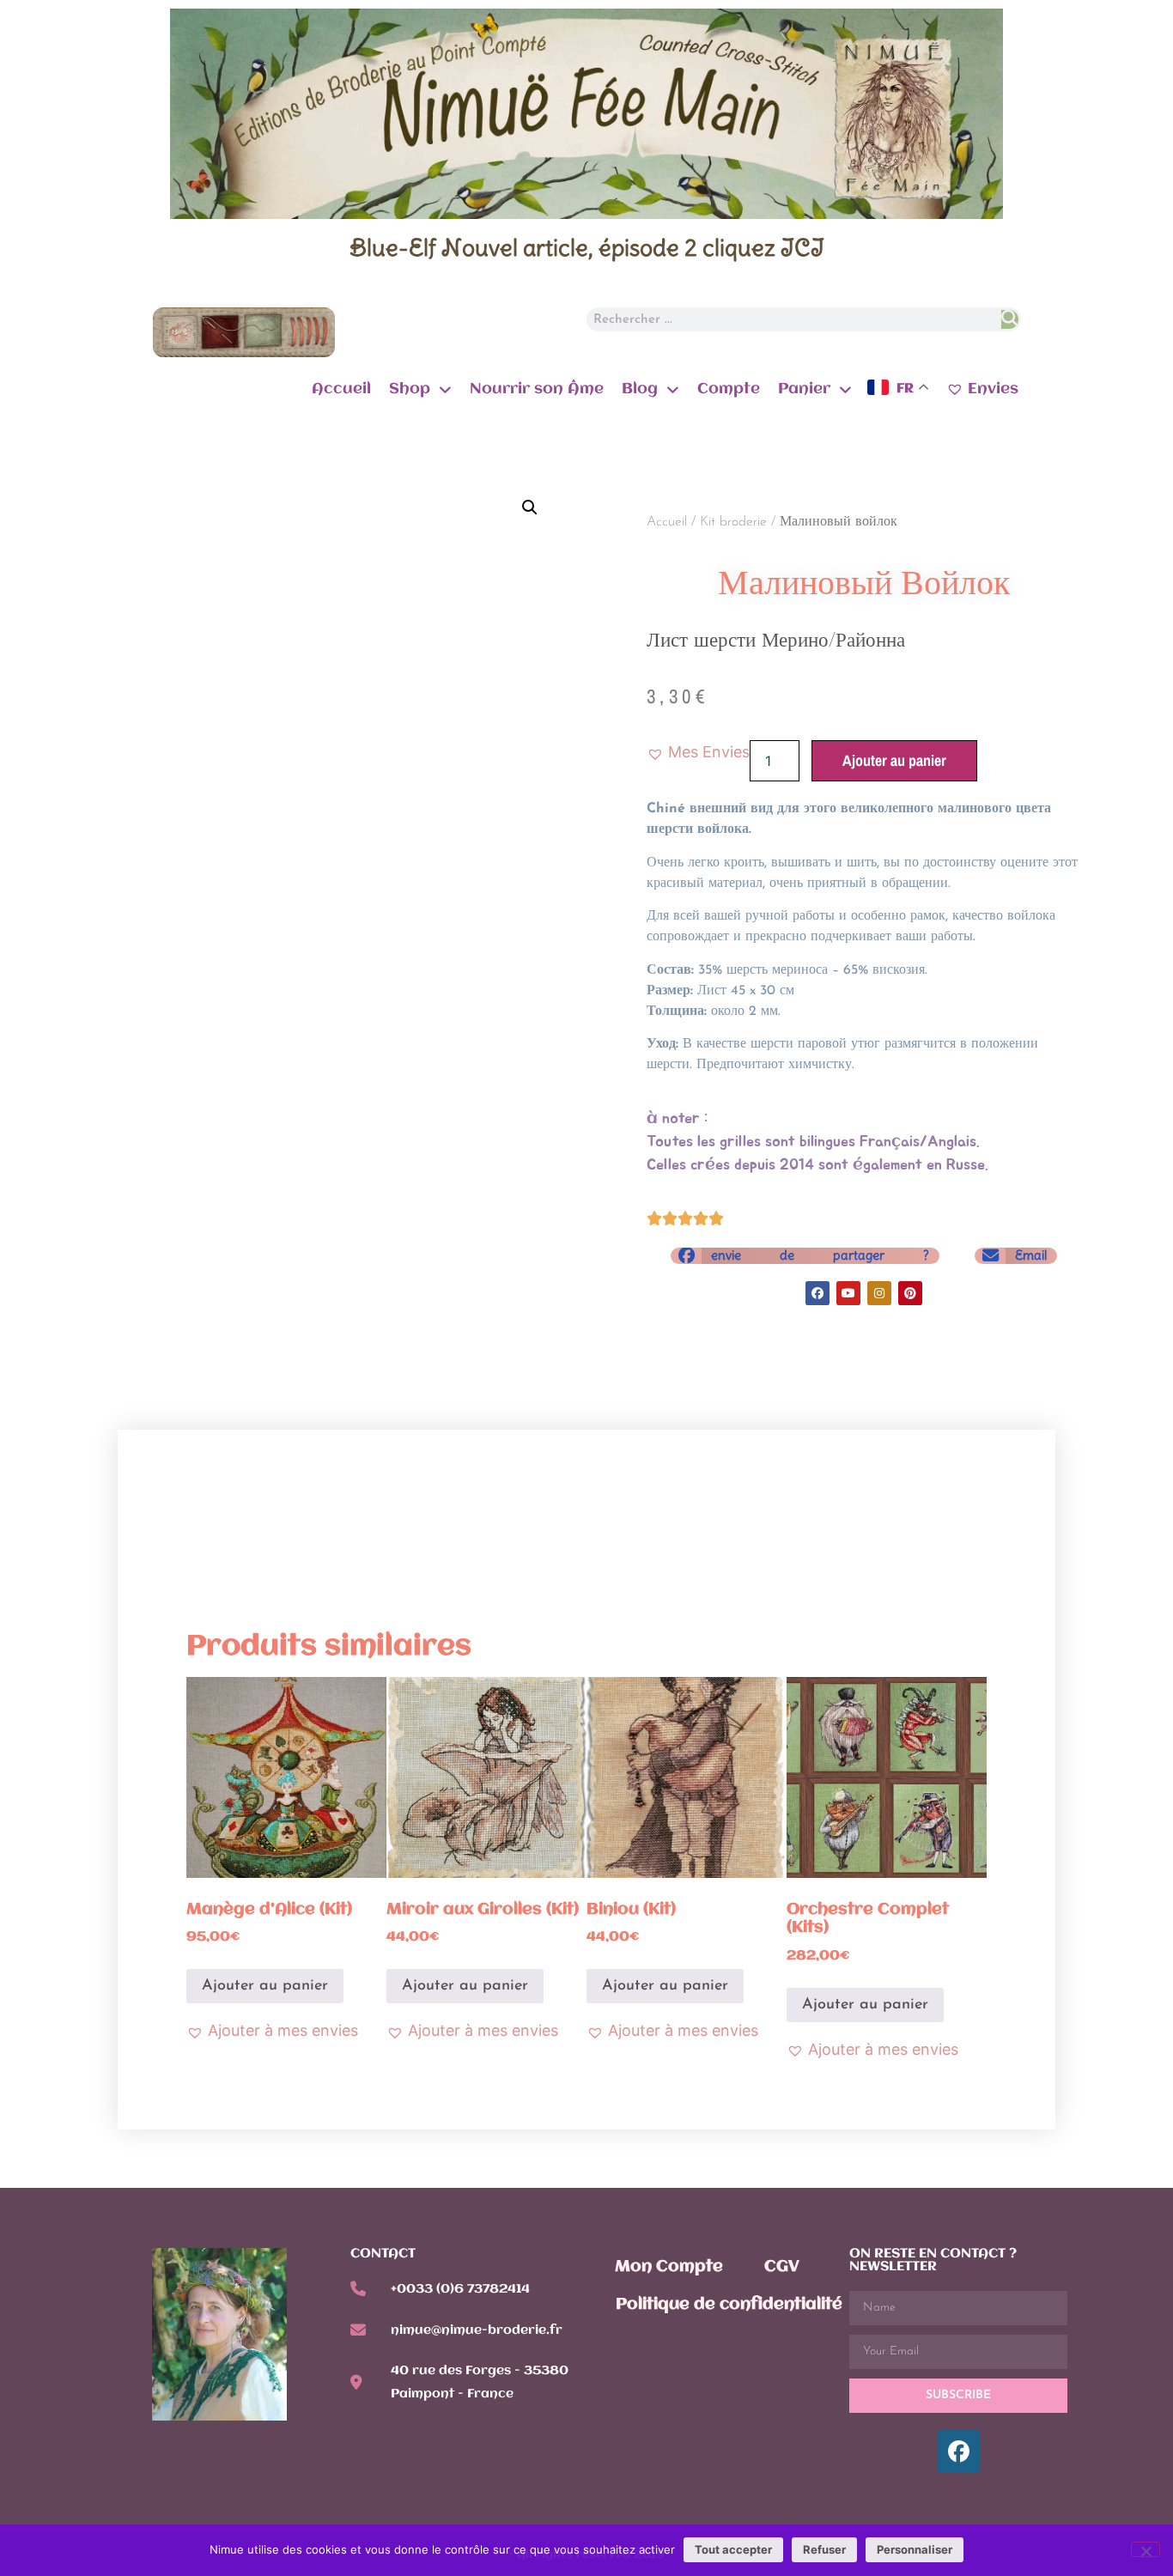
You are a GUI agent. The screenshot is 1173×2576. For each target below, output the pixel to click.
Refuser (824, 2549)
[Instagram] (879, 1293)
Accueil (341, 389)
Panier (804, 389)
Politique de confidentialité (729, 2305)
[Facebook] (817, 1293)
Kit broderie (733, 522)
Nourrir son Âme (537, 389)
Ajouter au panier (894, 760)
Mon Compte (669, 2267)
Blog (640, 389)
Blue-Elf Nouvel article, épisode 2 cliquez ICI (587, 247)
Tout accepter (733, 2549)
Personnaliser (915, 2549)
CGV (782, 2267)
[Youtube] (848, 1293)
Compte (729, 389)
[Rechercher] (1009, 319)
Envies (993, 389)
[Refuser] (1146, 2549)
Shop (410, 389)
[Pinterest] (910, 1293)
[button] (530, 507)
